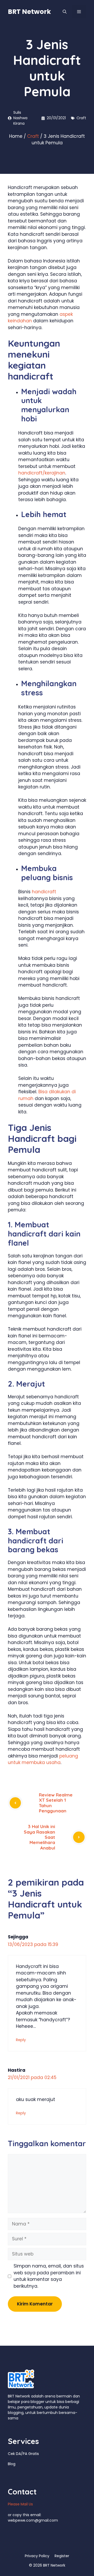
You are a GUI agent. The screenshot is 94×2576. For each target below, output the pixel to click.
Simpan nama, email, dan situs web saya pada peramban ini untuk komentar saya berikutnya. (49, 2276)
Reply (21, 2040)
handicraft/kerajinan (42, 473)
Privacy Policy (37, 2556)
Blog (12, 2464)
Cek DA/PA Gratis (23, 2454)
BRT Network (29, 12)
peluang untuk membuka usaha (43, 1759)
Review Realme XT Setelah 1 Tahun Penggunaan (56, 1803)
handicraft (44, 892)
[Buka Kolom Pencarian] (65, 12)
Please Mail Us (20, 2504)
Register (62, 2556)
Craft (81, 118)
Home (16, 136)
